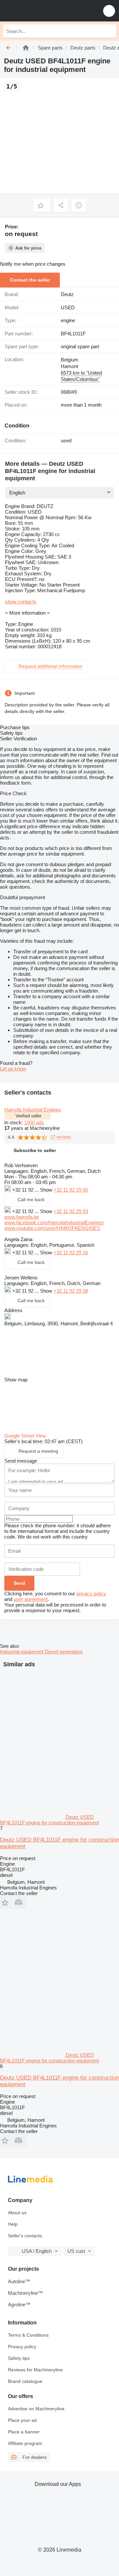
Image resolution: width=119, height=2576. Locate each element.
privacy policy (91, 1593)
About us (17, 2213)
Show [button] (47, 1190)
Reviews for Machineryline (35, 2370)
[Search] (109, 31)
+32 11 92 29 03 (71, 1211)
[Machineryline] (26, 48)
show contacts (21, 602)
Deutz (67, 294)
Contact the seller (30, 280)
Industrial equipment (22, 1652)
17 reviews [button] (61, 1137)
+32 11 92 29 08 (71, 1291)
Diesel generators (64, 1652)
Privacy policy (22, 2347)
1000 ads (34, 1122)
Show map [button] (16, 1380)
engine (68, 320)
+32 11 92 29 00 (71, 1190)
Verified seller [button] (28, 1116)
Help (13, 2224)
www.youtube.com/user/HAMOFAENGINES (52, 1228)
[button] (109, 11)
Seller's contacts (25, 2236)
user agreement (31, 1599)
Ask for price (28, 248)
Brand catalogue (25, 2381)
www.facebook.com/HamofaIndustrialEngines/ (54, 1222)
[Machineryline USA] (46, 11)
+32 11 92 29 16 (71, 1253)
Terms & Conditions (28, 2335)
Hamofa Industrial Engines (33, 1110)
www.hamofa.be (22, 1217)
